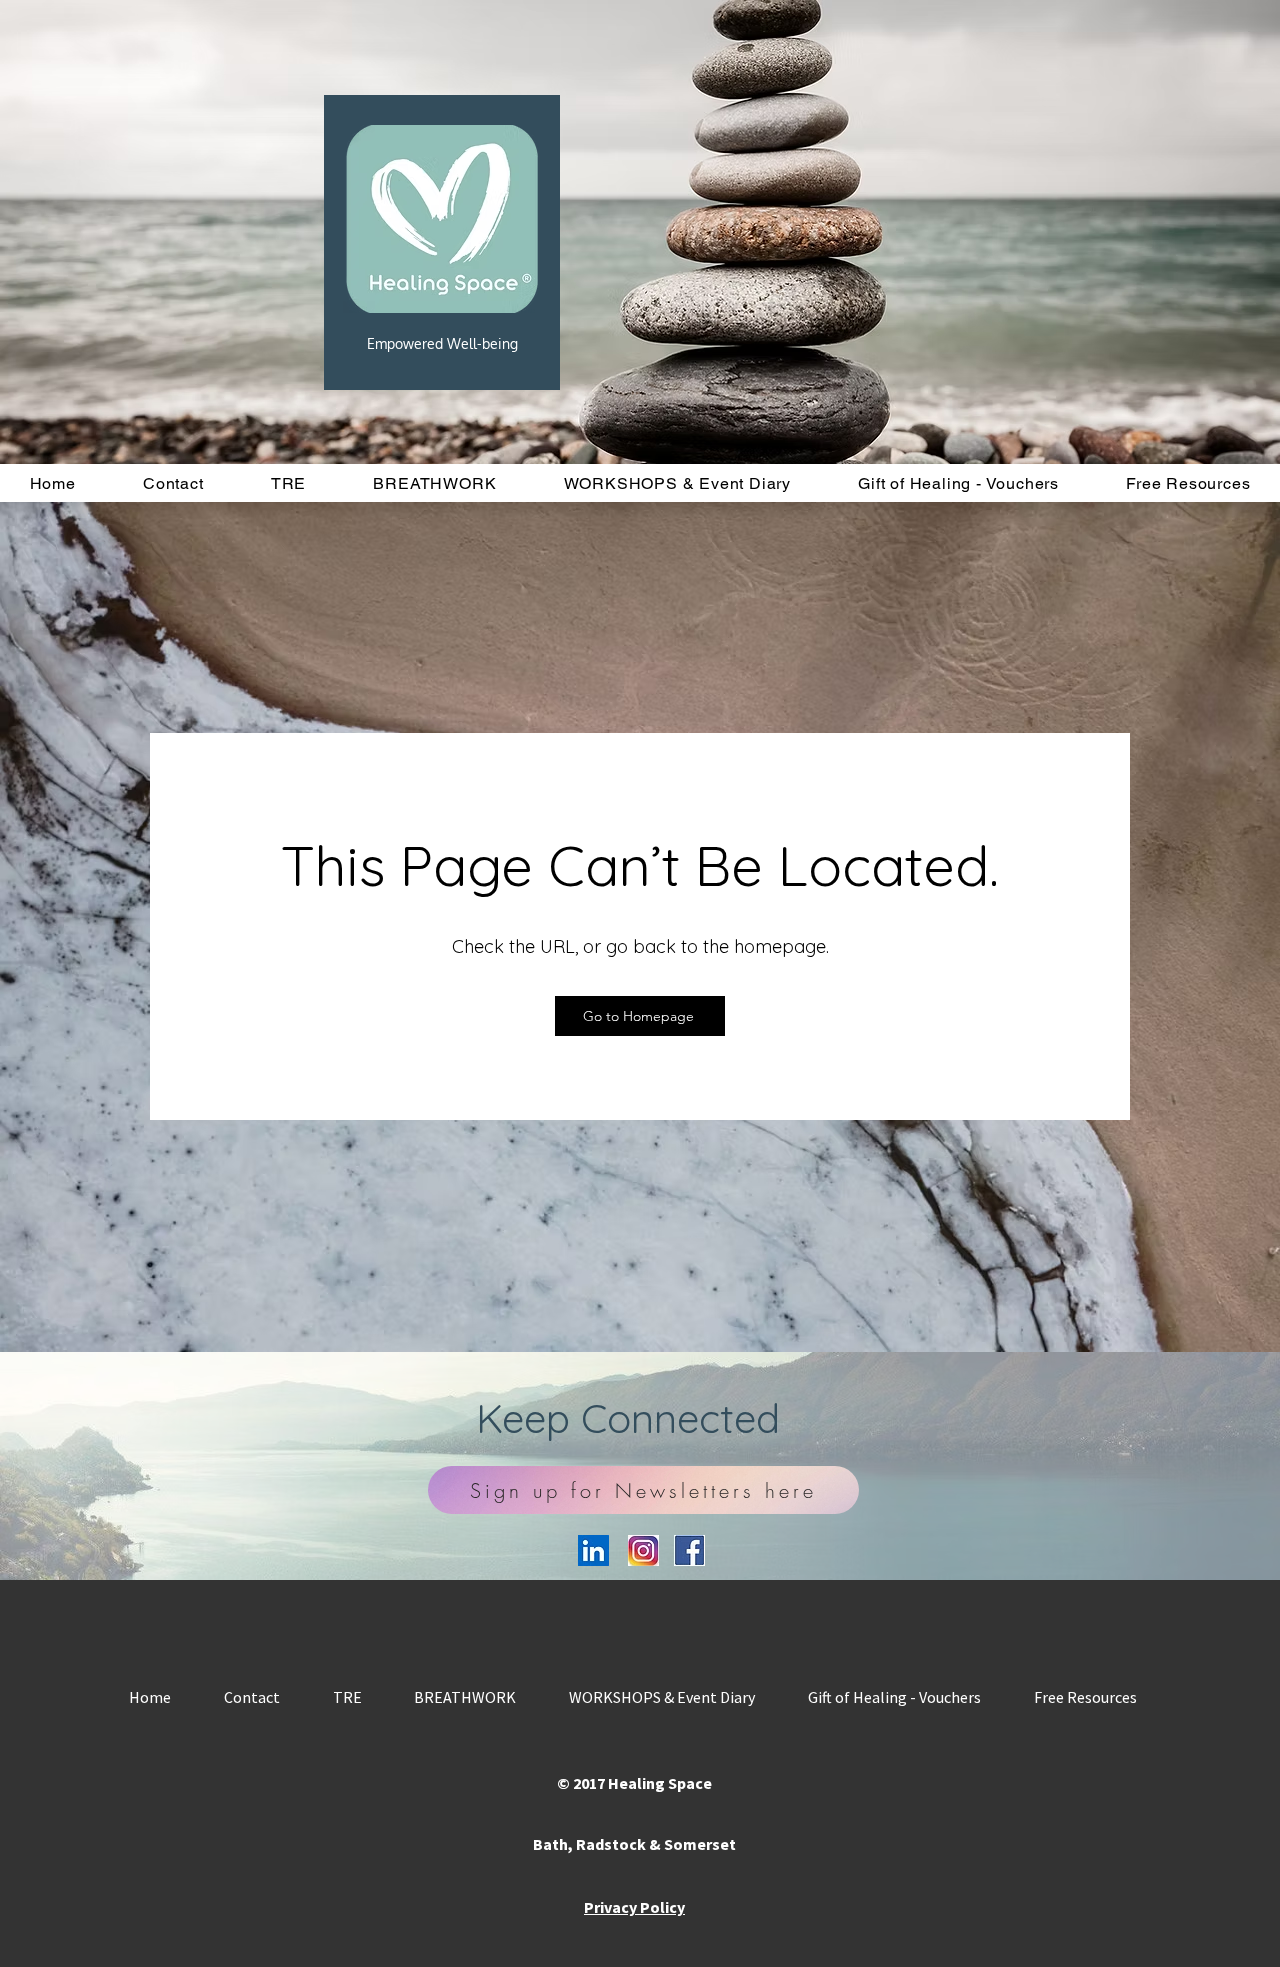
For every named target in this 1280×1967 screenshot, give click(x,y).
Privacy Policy (634, 1907)
